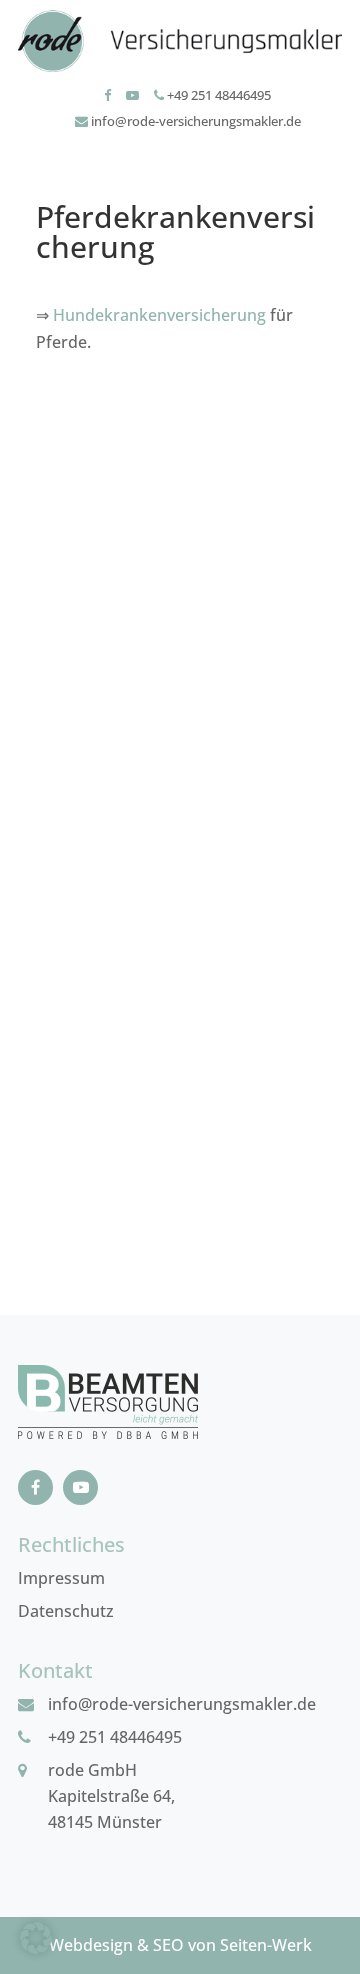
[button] (36, 1938)
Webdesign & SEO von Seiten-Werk (180, 1945)
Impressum (61, 1578)
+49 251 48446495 (217, 95)
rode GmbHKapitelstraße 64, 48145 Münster (111, 1796)
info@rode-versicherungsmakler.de (194, 121)
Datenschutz (66, 1611)
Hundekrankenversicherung (159, 315)
